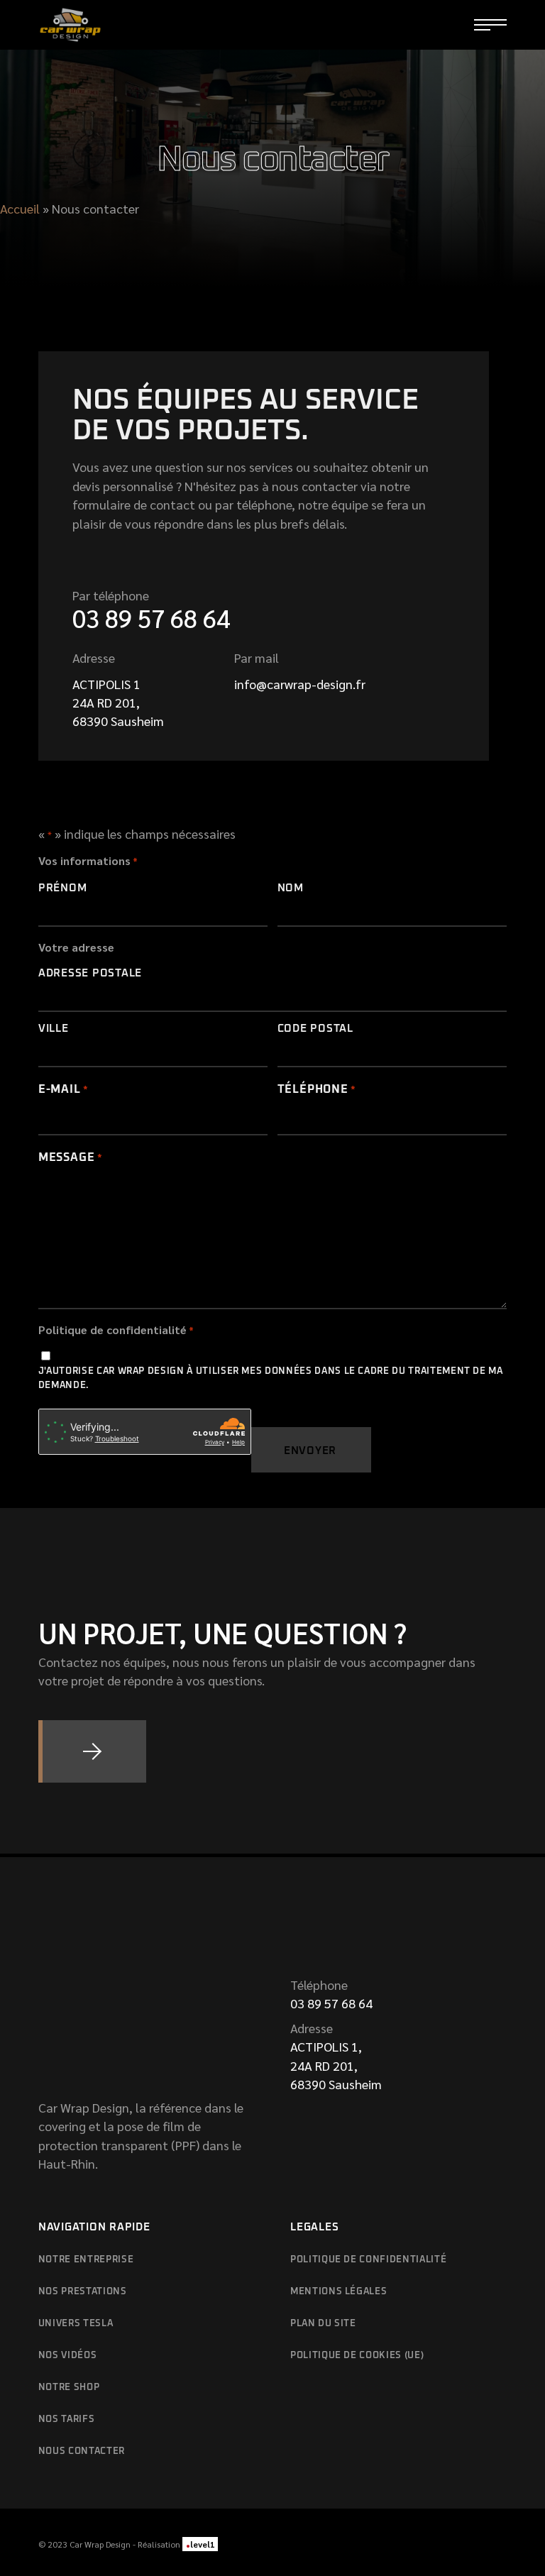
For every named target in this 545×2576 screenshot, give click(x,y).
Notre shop (69, 2388)
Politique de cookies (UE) (357, 2356)
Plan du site (323, 2324)
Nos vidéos (68, 2356)
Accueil (20, 208)
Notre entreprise (86, 2260)
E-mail (64, 1089)
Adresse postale (90, 973)
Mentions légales (338, 2292)
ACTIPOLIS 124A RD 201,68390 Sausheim (118, 703)
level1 (200, 2544)
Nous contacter (82, 2451)
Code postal (315, 1029)
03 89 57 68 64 (151, 618)
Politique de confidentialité (368, 2260)
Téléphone (317, 1089)
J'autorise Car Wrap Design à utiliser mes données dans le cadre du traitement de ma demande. (271, 1378)
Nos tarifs (67, 2420)
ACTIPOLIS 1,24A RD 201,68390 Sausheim (336, 2065)
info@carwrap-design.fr (300, 684)
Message (71, 1157)
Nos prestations (83, 2292)
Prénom (63, 888)
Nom (291, 888)
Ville (54, 1029)
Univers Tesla (76, 2324)
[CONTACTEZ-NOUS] (92, 1751)
